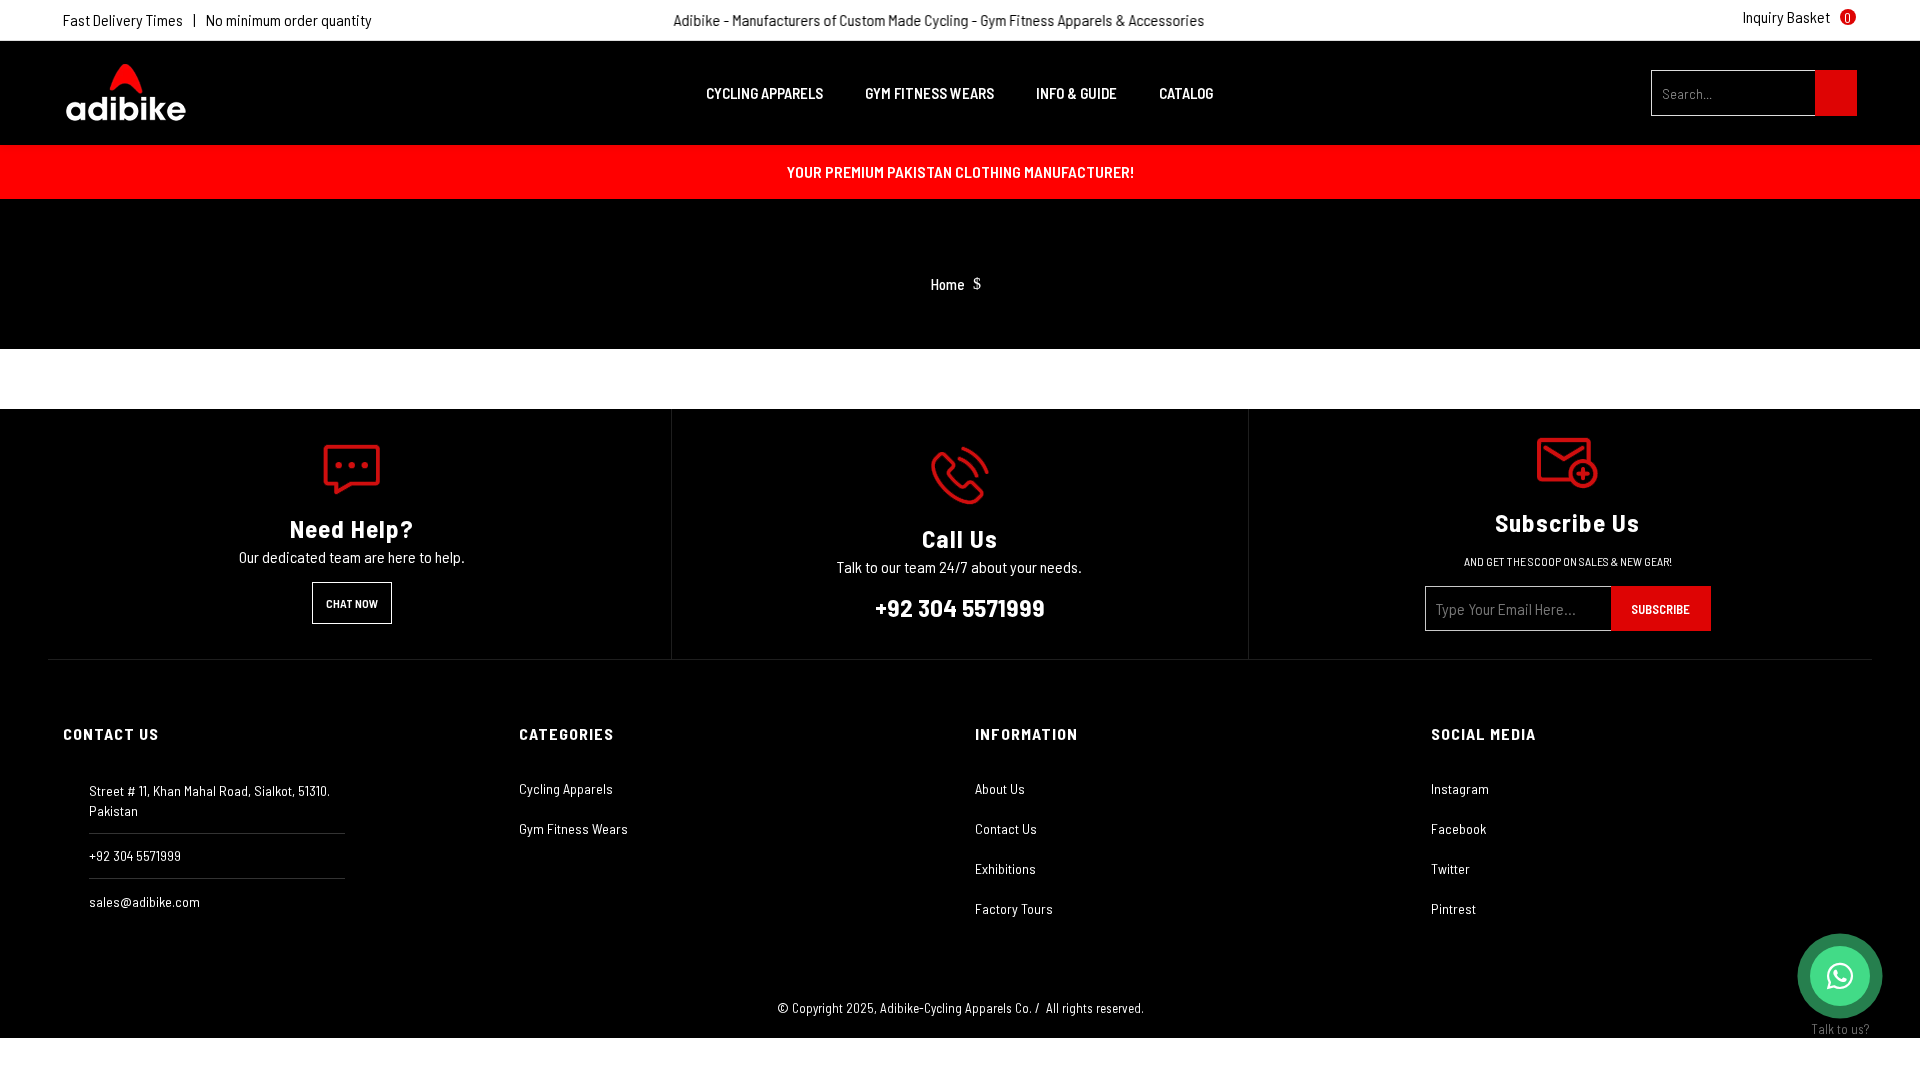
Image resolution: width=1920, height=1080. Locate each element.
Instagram (1460, 788)
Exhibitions (1005, 868)
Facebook (1458, 828)
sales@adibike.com (144, 901)
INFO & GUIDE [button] (1078, 93)
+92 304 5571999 (960, 607)
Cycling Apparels (566, 788)
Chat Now (352, 603)
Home (948, 284)
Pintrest (1453, 908)
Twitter (1450, 868)
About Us (1000, 788)
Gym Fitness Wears (573, 828)
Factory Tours (1014, 908)
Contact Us (1006, 828)
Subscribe (1660, 609)
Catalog (1186, 93)
